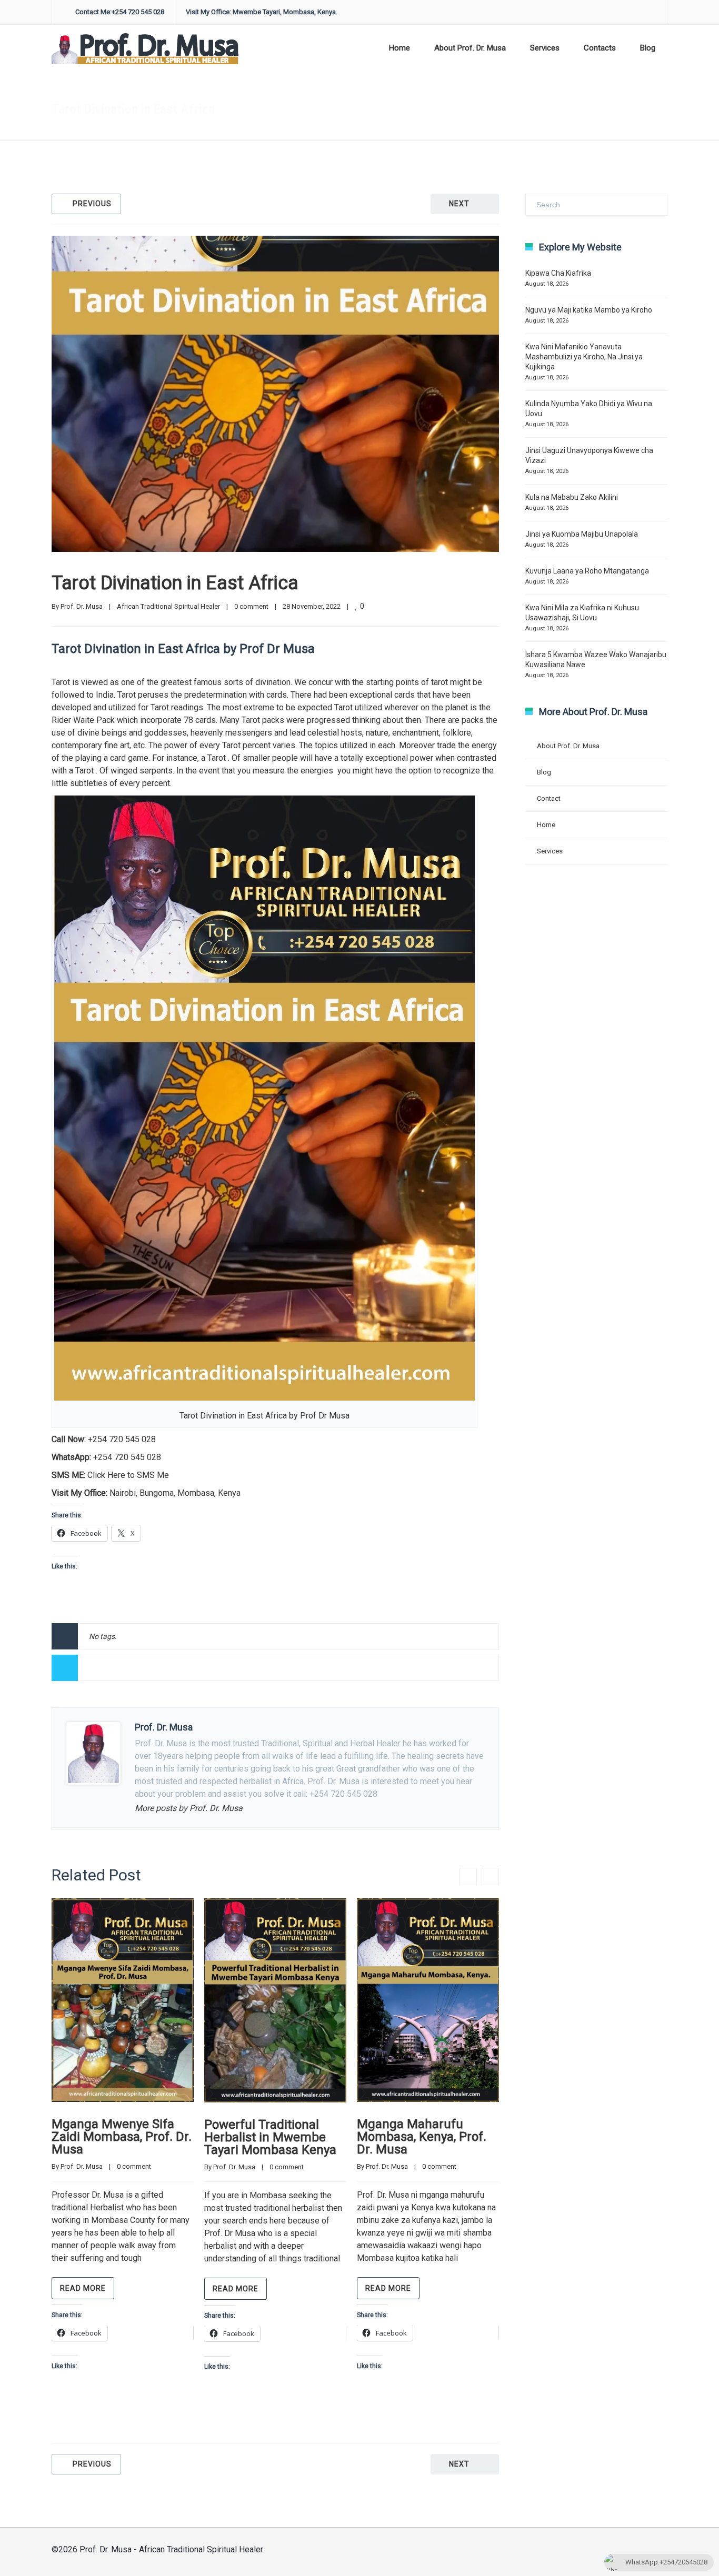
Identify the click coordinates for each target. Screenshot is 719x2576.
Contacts (600, 48)
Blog (648, 48)
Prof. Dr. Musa (82, 606)
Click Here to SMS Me (128, 1475)
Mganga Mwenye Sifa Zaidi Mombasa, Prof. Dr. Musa (122, 2137)
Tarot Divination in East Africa (175, 583)
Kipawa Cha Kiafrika (558, 273)
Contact (549, 798)
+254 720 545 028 (122, 1439)
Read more (83, 2288)
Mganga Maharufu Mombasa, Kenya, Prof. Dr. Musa (422, 2137)
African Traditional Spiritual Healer (490, 109)
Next (459, 204)
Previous (92, 204)
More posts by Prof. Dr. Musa (189, 1808)
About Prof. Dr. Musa (470, 48)
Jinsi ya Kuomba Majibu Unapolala (582, 534)
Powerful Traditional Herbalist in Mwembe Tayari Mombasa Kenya (270, 2137)
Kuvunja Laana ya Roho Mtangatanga (587, 571)
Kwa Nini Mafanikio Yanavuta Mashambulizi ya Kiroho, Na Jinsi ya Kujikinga (584, 357)
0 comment (251, 606)
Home (400, 48)
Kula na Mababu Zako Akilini (572, 497)
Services (545, 48)
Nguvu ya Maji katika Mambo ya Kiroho (589, 310)
